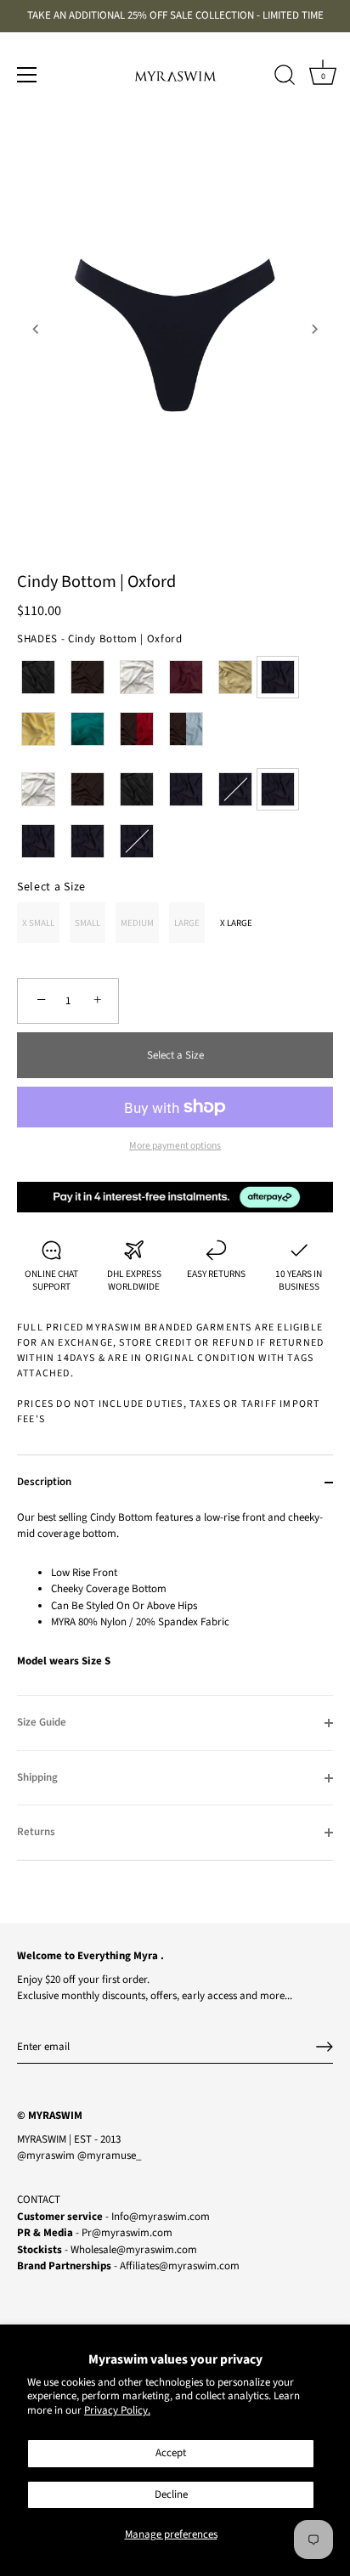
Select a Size (51, 887)
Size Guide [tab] (42, 1722)
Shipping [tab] (37, 1777)
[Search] (285, 77)
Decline (171, 2494)
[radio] (38, 677)
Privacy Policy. (117, 2410)
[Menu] (27, 75)
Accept (171, 2453)
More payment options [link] (175, 1146)
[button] (36, 329)
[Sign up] (325, 2047)
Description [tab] (44, 1482)
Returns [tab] (36, 1832)
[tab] (175, 1603)
